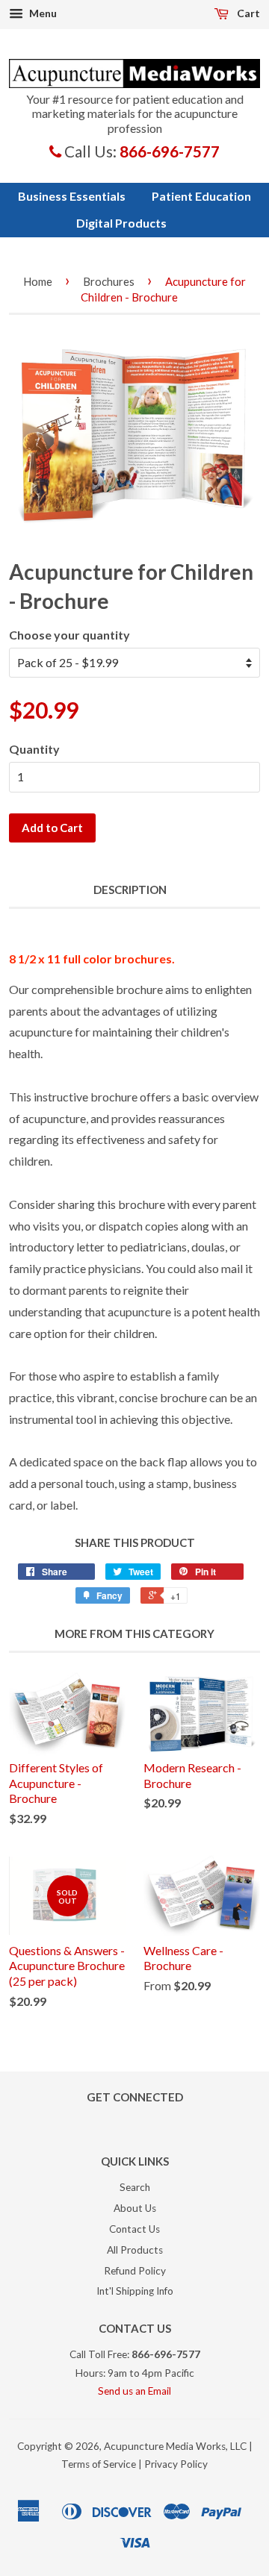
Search (135, 2187)
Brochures (109, 281)
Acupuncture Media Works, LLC (175, 2446)
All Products (135, 2250)
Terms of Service (99, 2464)
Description (130, 890)
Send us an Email (134, 2391)
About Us (135, 2208)
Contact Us (134, 2229)
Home (38, 281)
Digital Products (121, 223)
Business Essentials (72, 196)
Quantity (34, 749)
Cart (247, 13)
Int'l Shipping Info (135, 2291)
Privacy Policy (176, 2464)
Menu (42, 13)
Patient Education (201, 196)
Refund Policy (135, 2271)
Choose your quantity (69, 635)
